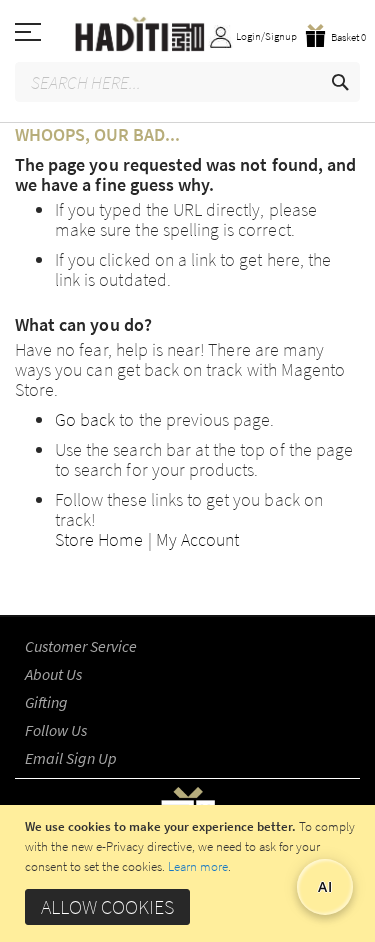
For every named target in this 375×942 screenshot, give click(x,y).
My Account (198, 539)
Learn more (198, 866)
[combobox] (187, 82)
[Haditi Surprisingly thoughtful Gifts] (187, 36)
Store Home (99, 539)
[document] (190, 873)
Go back (85, 419)
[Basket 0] (335, 20)
